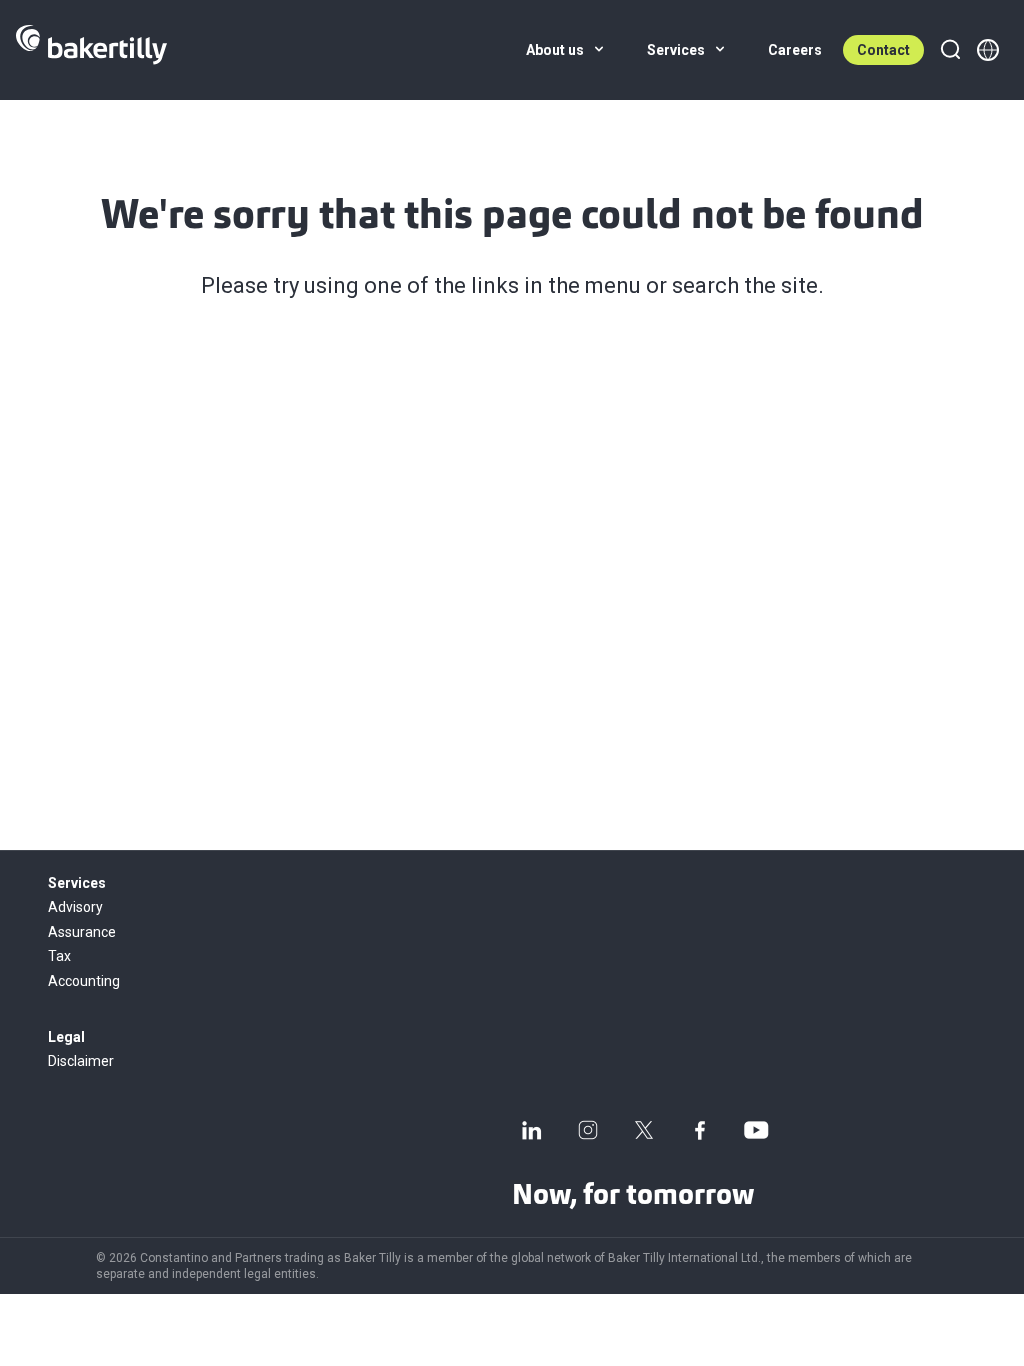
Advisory (75, 907)
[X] (644, 1130)
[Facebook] (700, 1130)
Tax (59, 956)
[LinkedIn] (532, 1130)
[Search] (950, 50)
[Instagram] (588, 1130)
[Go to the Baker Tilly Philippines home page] (91, 50)
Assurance (82, 932)
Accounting (84, 981)
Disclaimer (81, 1061)
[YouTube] (756, 1130)
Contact (883, 50)
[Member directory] (988, 50)
